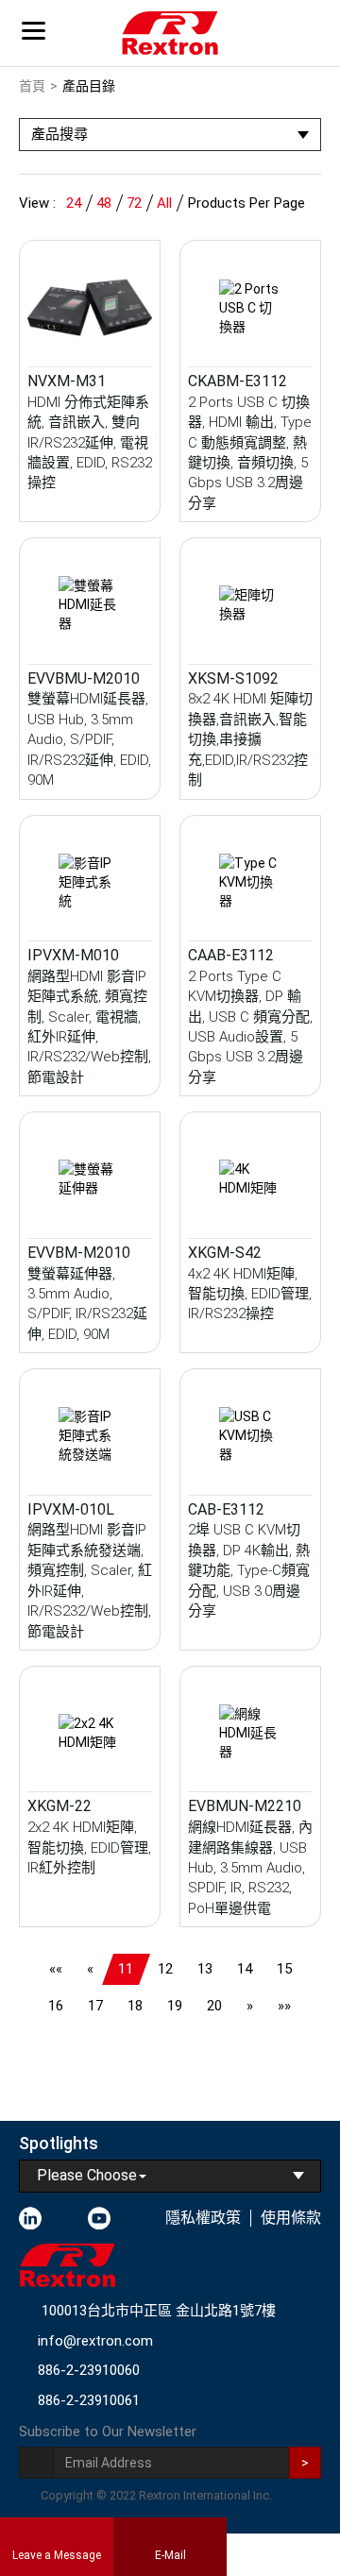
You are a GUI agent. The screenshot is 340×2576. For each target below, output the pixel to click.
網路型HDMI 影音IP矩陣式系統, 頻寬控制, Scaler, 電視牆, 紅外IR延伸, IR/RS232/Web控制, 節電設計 (89, 1027)
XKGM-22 (59, 1806)
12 (165, 1969)
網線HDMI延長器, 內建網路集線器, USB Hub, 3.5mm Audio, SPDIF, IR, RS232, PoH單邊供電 (250, 1868)
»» (284, 2006)
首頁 (32, 86)
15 (284, 1969)
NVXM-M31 (67, 381)
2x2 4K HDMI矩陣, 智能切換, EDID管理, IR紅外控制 (89, 1847)
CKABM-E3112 (238, 381)
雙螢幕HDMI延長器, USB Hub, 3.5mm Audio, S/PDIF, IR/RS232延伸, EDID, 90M (89, 739)
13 (205, 1969)
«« (56, 1969)
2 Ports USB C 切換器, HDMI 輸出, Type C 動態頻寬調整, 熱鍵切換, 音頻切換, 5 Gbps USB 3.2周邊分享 (250, 453)
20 (214, 2006)
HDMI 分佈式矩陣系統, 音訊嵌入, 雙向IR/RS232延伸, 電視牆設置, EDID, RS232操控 (90, 443)
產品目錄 (89, 86)
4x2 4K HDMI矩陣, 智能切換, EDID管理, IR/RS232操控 (250, 1294)
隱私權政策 (203, 2218)
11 (126, 1969)
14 (245, 1969)
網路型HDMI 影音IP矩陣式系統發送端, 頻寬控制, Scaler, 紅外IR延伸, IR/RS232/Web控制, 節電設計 (90, 1580)
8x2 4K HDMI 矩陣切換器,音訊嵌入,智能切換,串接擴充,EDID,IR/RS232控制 (250, 739)
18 (135, 2006)
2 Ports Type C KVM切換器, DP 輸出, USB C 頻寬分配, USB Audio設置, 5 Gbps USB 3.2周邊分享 (250, 1027)
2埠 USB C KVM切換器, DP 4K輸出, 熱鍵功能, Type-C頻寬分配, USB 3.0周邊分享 (249, 1570)
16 (56, 2006)
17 (95, 2006)
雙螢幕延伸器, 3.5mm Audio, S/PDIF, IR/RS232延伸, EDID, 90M (87, 1304)
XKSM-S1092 (233, 678)
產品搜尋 (59, 134)
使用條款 (291, 2218)
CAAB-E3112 (231, 955)
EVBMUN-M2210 (245, 1806)
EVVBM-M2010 (79, 1253)
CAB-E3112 (226, 1509)
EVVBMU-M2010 (84, 678)
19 (175, 2006)
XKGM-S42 (225, 1253)
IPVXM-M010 (73, 955)
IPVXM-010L (71, 1509)
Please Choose (87, 2175)
